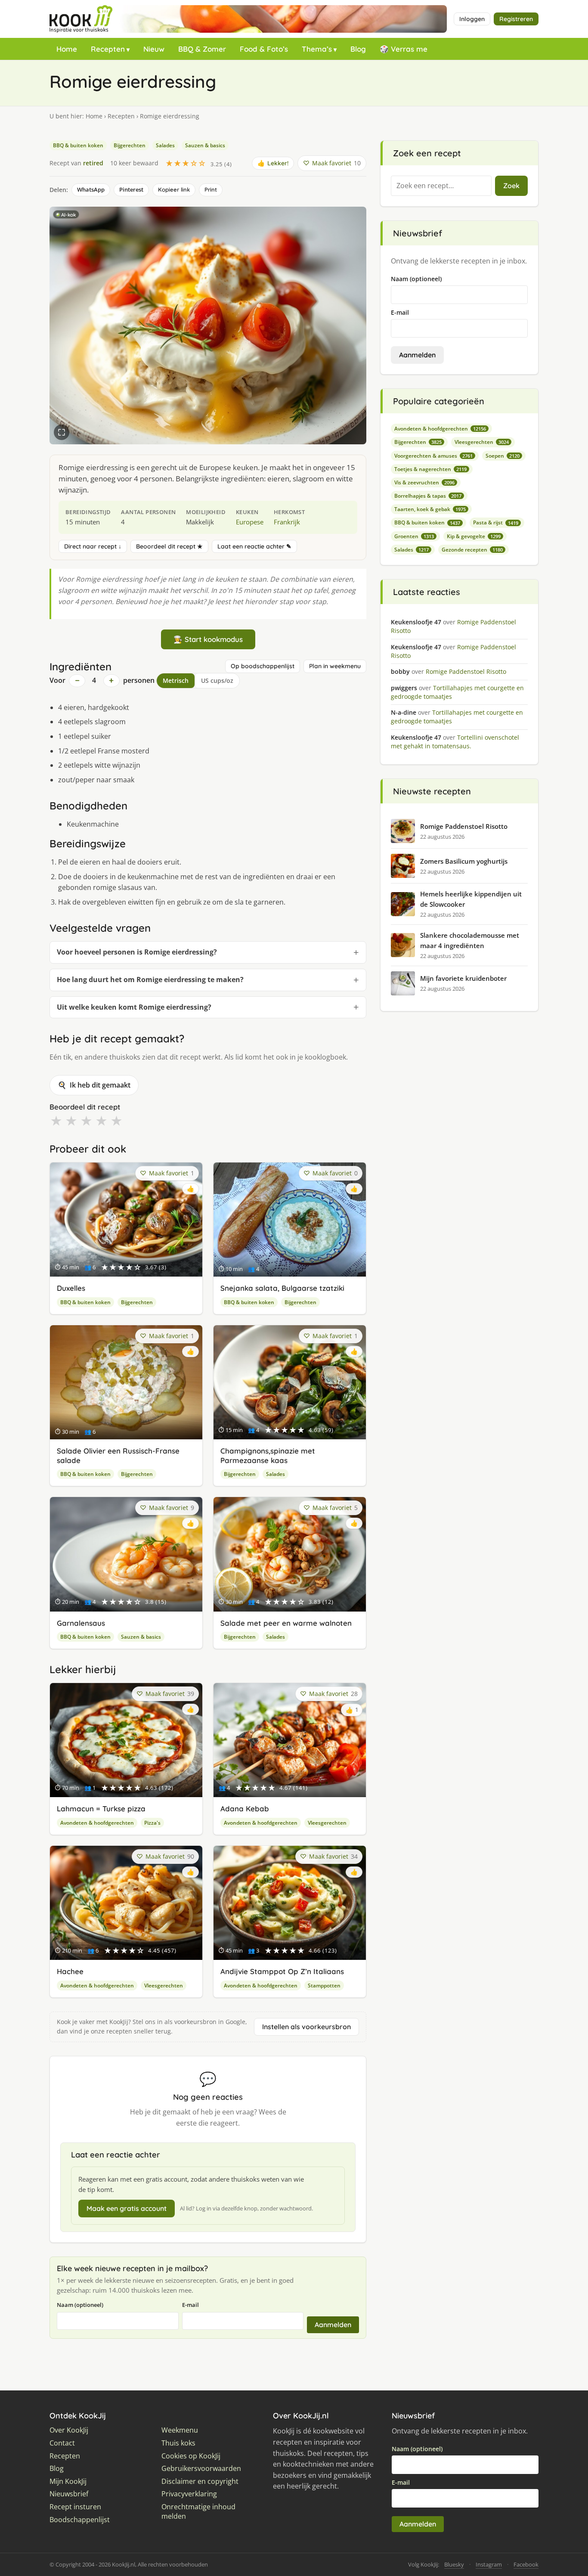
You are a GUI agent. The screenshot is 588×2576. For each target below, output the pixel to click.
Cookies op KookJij (191, 2456)
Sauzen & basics (205, 145)
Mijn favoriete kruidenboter (463, 978)
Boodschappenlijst (80, 2520)
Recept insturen (75, 2507)
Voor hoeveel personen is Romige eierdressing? (137, 952)
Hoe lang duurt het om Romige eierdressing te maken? (150, 980)
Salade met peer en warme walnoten (286, 1623)
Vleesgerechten (327, 1823)
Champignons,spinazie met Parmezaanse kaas (268, 1455)
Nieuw (154, 49)
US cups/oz (217, 680)
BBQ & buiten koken (78, 145)
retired (93, 163)
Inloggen (472, 19)
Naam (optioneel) (80, 2305)
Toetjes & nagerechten (430, 469)
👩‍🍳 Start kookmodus (208, 639)
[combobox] (441, 186)
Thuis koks (178, 2443)
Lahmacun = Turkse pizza (101, 1809)
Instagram (489, 2564)
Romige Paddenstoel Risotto (464, 826)
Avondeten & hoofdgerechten (97, 1823)
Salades (165, 145)
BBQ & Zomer (202, 49)
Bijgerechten (130, 145)
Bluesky (454, 2564)
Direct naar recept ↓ (93, 546)
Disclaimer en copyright (200, 2481)
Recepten (108, 49)
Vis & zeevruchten (424, 482)
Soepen (503, 456)
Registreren (516, 19)
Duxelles (71, 1288)
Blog (358, 49)
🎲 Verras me (404, 49)
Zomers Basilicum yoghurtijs (464, 861)
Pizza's (152, 1823)
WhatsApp (91, 189)
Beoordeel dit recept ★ (169, 546)
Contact (62, 2443)
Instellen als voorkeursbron (306, 2027)
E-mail (190, 2305)
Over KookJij (69, 2430)
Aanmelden (333, 2325)
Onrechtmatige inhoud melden (198, 2512)
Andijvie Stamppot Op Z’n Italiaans (282, 1971)
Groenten (414, 536)
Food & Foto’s (264, 49)
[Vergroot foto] (62, 432)
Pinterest (131, 189)
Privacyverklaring (189, 2494)
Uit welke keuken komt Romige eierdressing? (134, 1007)
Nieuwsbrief (69, 2494)
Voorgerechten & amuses (433, 456)
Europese (250, 522)
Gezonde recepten (472, 550)
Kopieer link (174, 189)
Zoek (511, 186)
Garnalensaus (81, 1623)
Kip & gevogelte (474, 536)
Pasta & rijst (496, 522)
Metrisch (176, 680)
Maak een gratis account (127, 2208)
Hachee (70, 1971)
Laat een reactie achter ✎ (254, 546)
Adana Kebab (245, 1809)
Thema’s (317, 49)
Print (211, 189)
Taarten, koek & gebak (430, 509)
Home (67, 49)
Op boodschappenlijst (263, 666)
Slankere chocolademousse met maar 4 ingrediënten (470, 940)
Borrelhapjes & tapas (428, 496)
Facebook (526, 2564)
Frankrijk (287, 522)
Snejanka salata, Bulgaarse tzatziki (282, 1288)
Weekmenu (180, 2430)
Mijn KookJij (68, 2481)
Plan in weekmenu (335, 666)
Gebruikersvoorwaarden (201, 2469)
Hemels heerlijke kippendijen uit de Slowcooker (471, 899)
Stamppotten (324, 1985)
